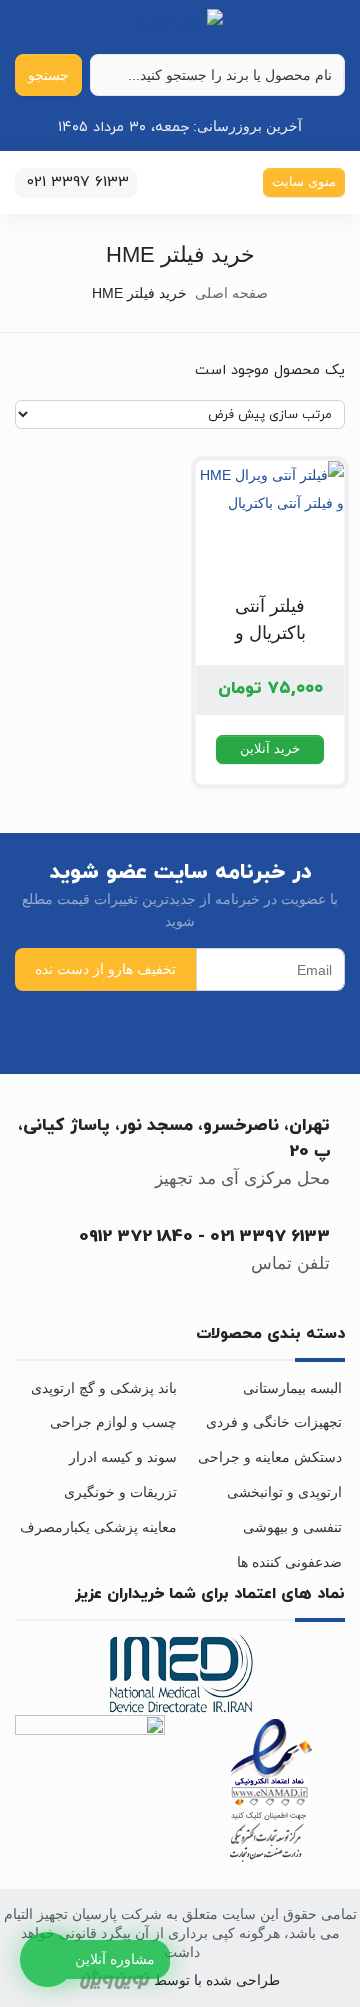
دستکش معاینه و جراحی (270, 1457)
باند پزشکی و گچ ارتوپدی (104, 1388)
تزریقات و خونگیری (120, 1492)
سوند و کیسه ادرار (123, 1457)
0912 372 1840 (136, 1237)
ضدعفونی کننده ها (289, 1562)
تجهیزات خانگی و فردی (274, 1422)
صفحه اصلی (231, 293)
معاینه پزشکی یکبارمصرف (98, 1527)
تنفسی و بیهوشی (292, 1527)
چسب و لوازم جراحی (113, 1422)
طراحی (256, 1980)
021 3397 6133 (270, 1237)
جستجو (48, 75)
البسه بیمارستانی (292, 1388)
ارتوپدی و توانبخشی (284, 1492)
